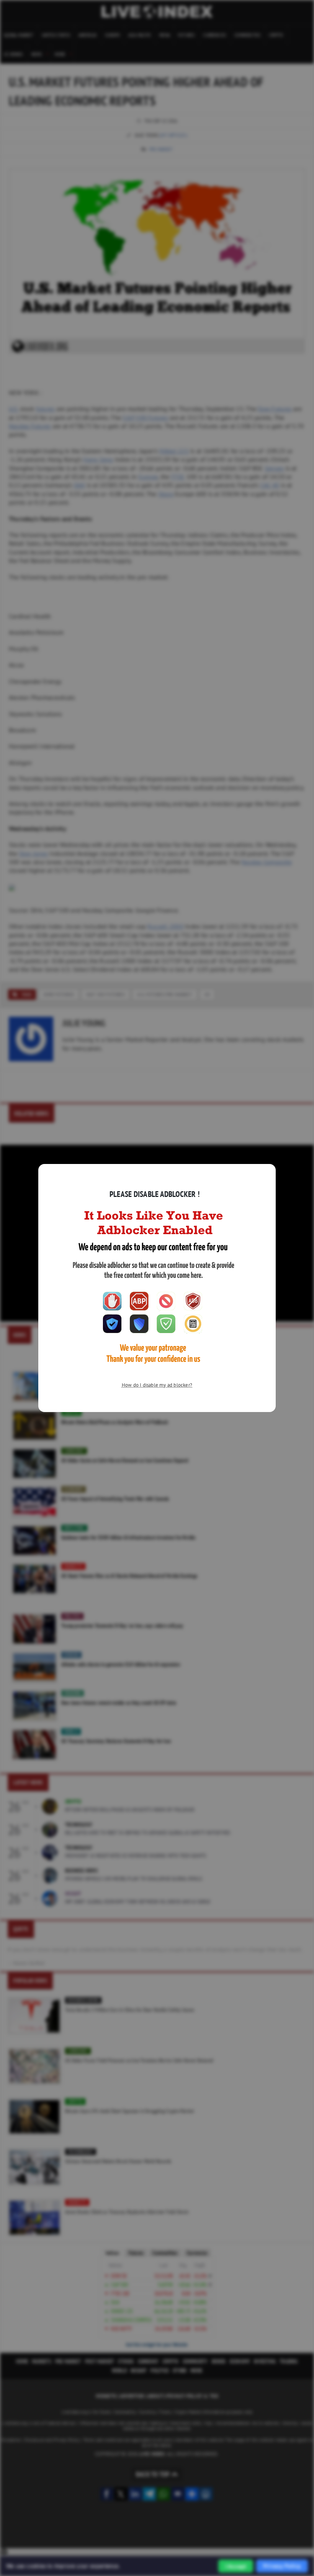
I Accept (236, 2566)
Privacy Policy (282, 2566)
